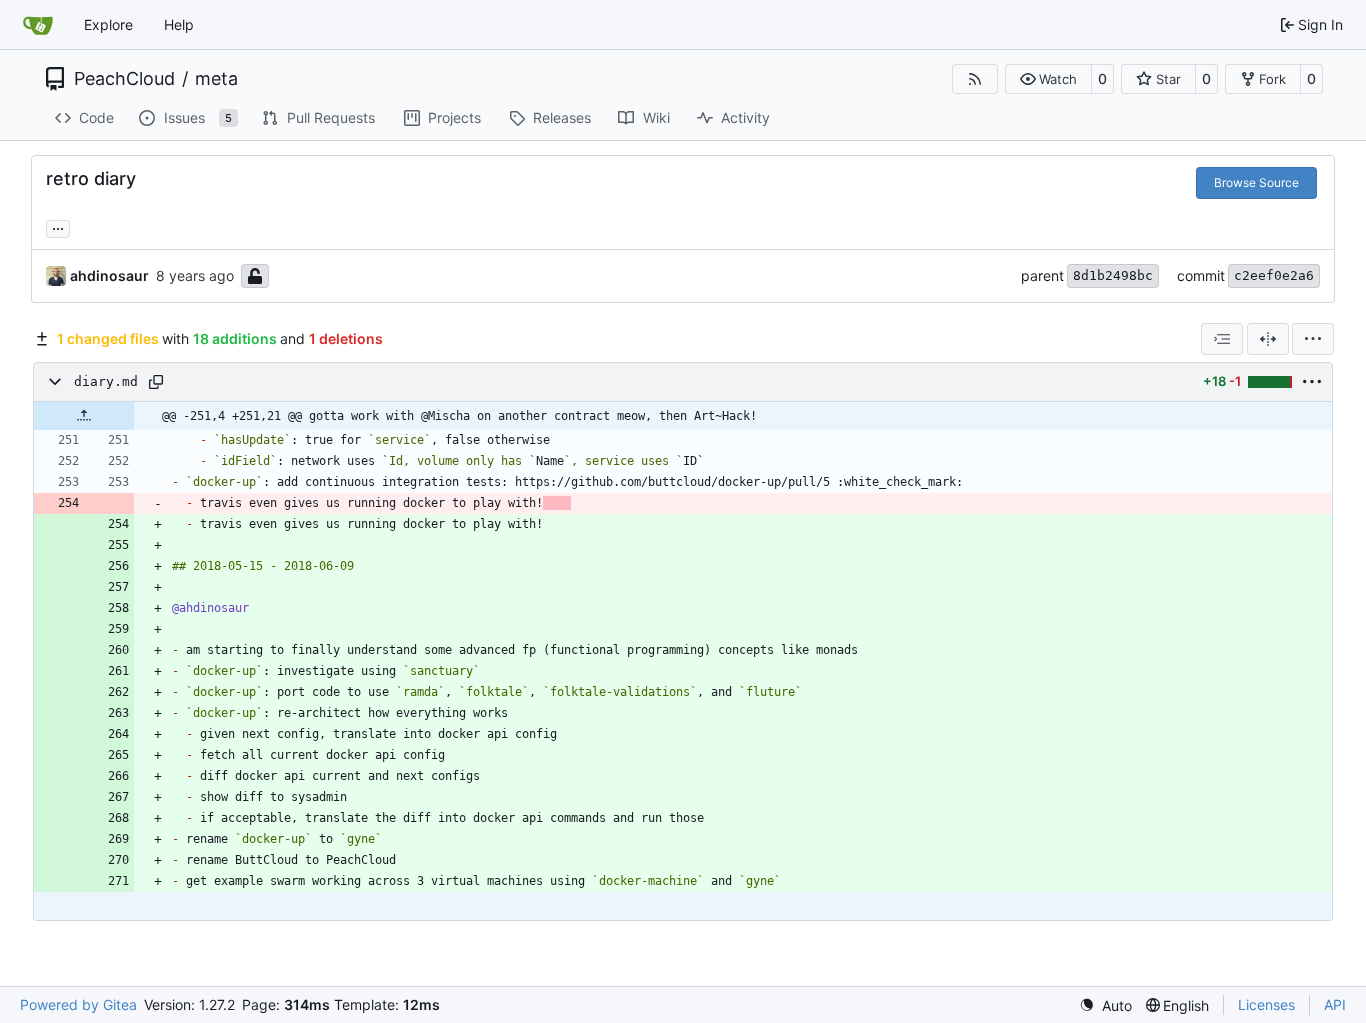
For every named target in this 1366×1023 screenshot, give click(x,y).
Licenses (1266, 1004)
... (58, 226)
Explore (108, 24)
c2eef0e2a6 (1274, 275)
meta (216, 79)
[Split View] (1268, 339)
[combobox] (1222, 339)
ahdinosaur (109, 275)
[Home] (38, 25)
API (1335, 1004)
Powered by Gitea (78, 1004)
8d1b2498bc (1113, 275)
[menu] (1313, 339)
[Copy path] (156, 382)
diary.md (106, 381)
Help (179, 24)
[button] (1048, 79)
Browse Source (1256, 182)
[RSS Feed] (975, 79)
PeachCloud (124, 79)
